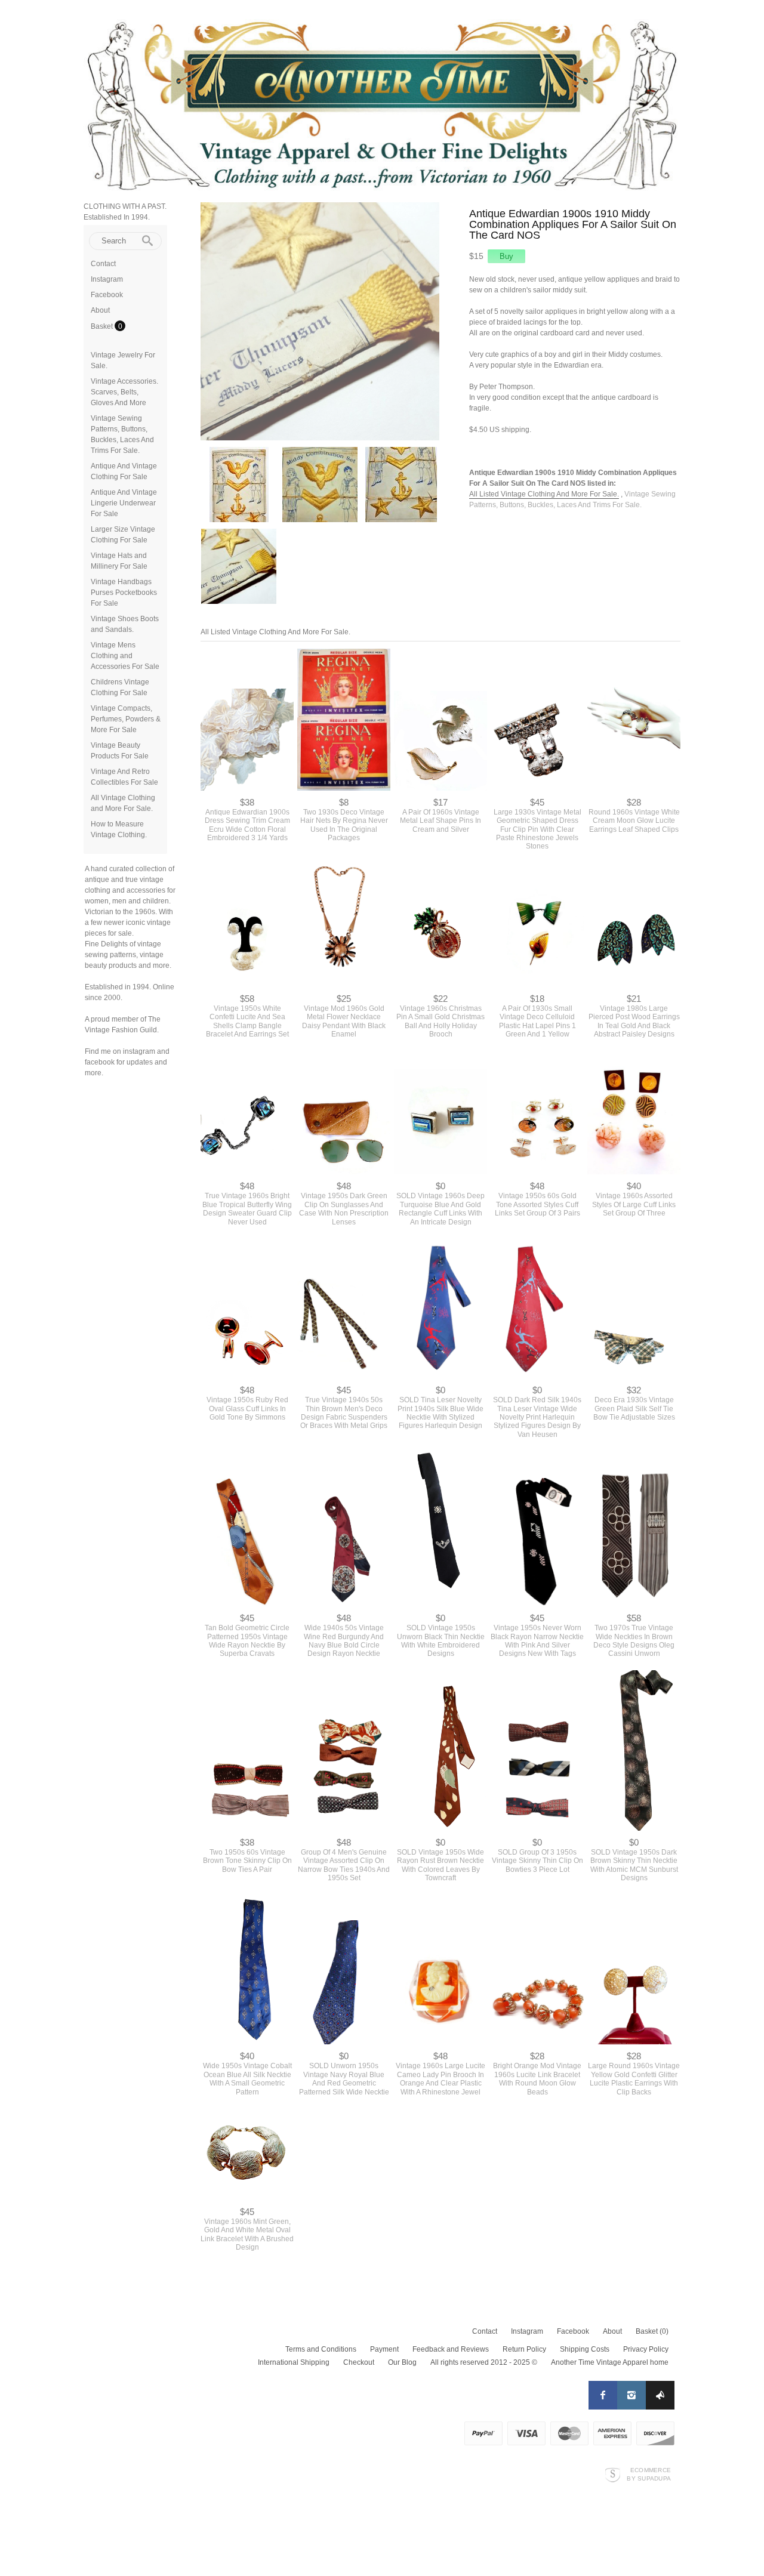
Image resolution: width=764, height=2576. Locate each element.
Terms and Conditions (321, 2349)
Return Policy (524, 2349)
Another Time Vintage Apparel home (610, 2362)
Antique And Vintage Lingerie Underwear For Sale (124, 503)
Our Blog (402, 2362)
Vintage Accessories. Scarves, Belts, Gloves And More (124, 392)
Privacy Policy (646, 2349)
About (100, 310)
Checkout (359, 2362)
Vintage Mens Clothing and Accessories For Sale (125, 656)
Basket (103, 326)
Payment (384, 2349)
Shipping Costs (585, 2349)
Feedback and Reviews (451, 2349)
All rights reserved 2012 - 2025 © (484, 2362)
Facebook (107, 295)
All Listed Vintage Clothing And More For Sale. (544, 494)
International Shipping (294, 2362)
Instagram (107, 279)
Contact (103, 264)
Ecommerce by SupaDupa (649, 2474)
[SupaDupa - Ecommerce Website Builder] (613, 2474)
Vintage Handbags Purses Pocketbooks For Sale (124, 593)
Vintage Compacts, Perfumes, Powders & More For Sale (126, 719)
